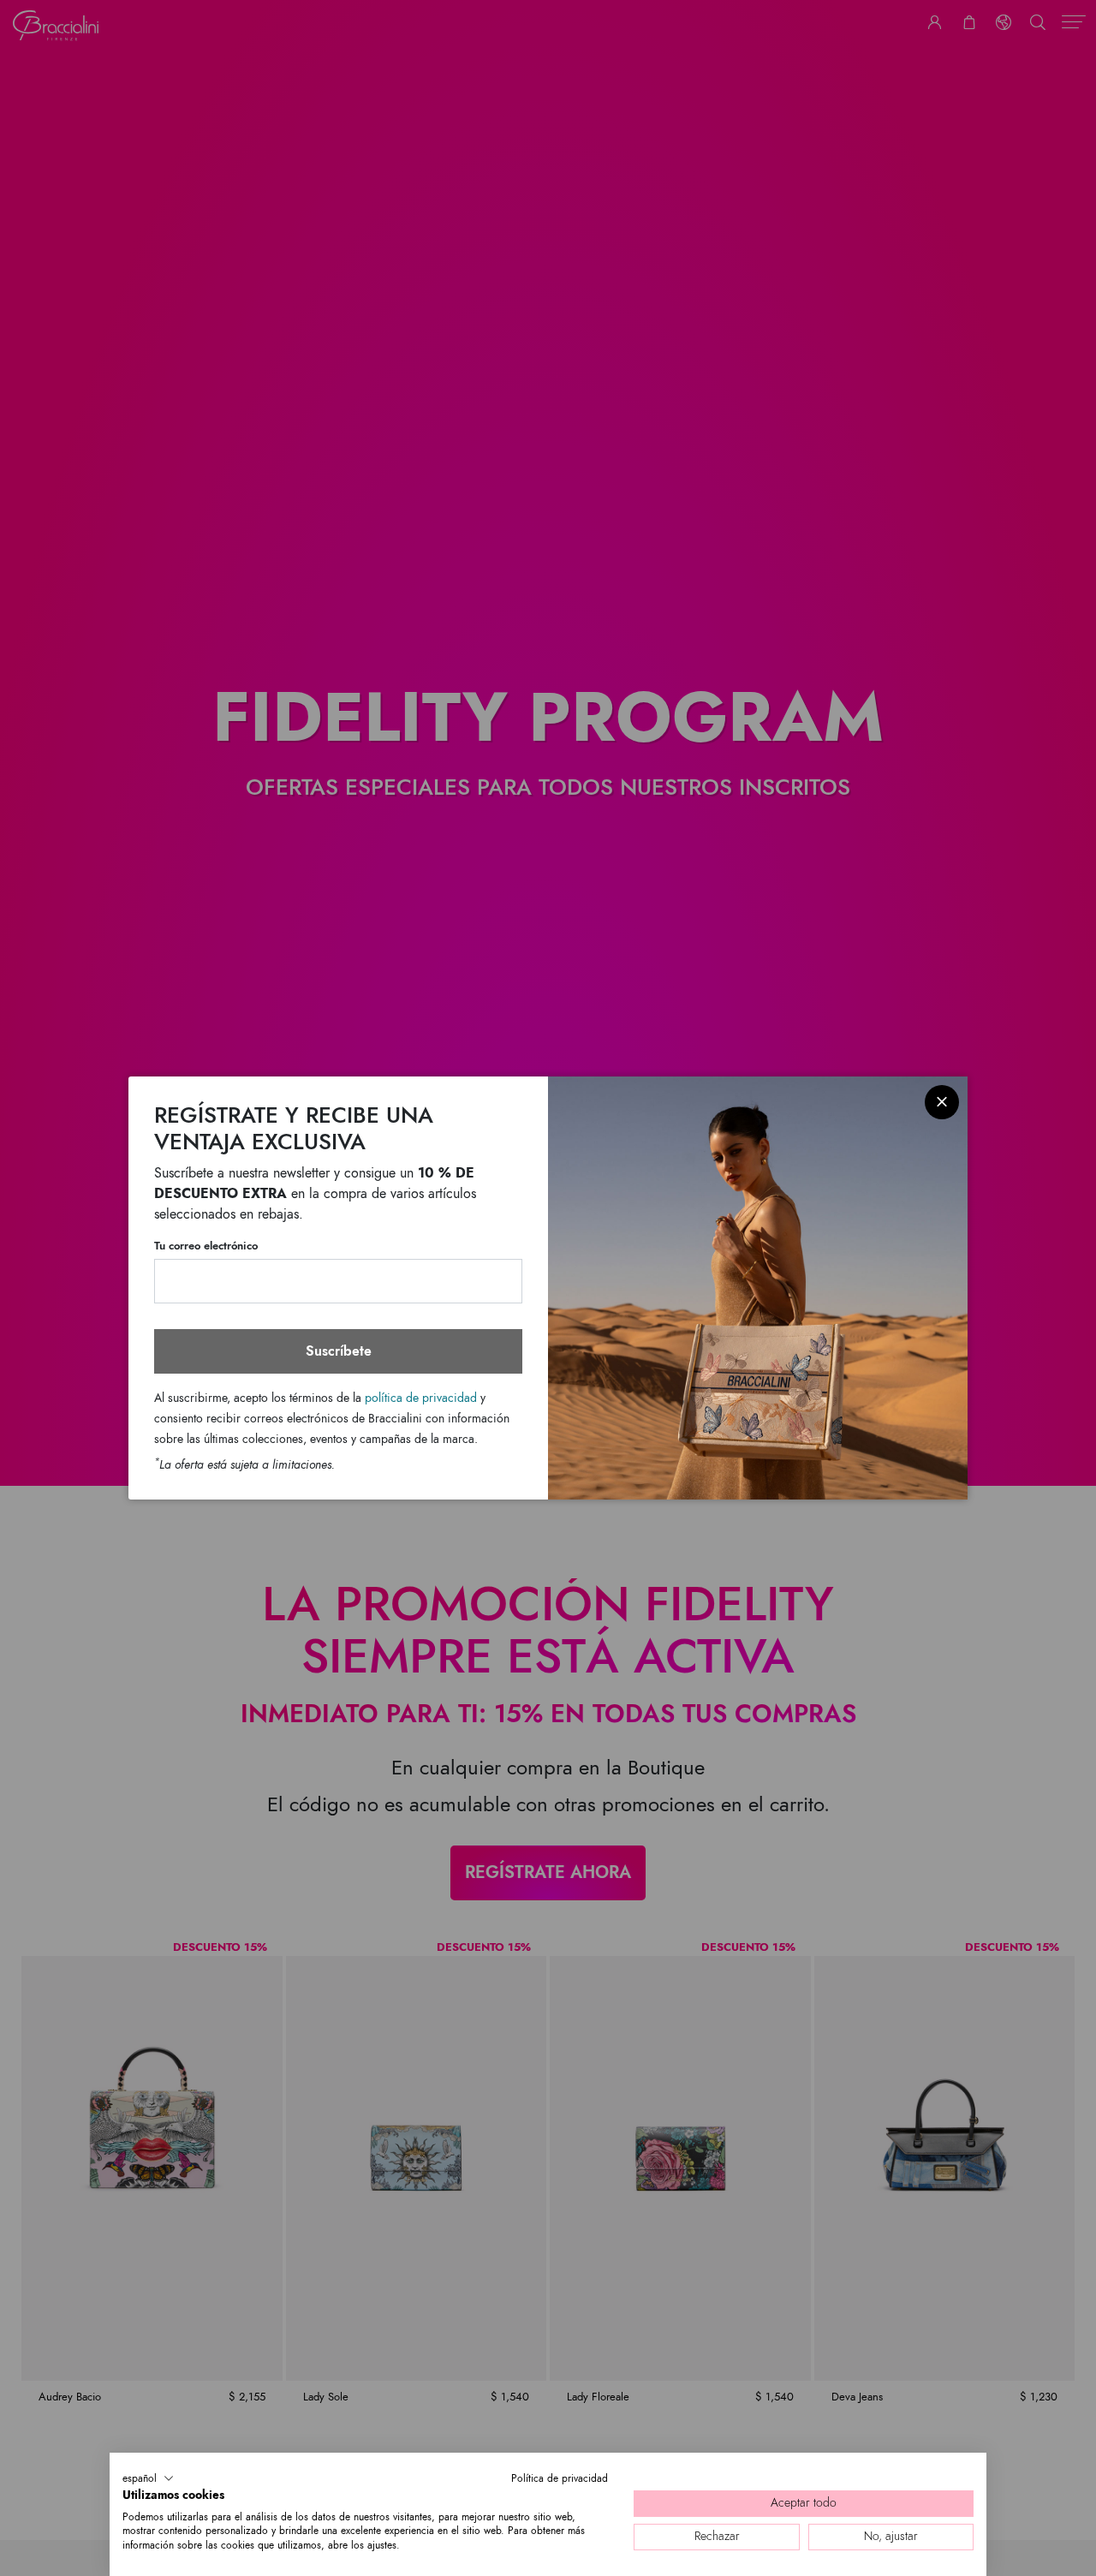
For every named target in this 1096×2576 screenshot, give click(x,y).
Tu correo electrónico (206, 1246)
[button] (148, 2478)
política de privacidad (421, 1398)
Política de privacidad (560, 2478)
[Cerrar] (942, 1102)
